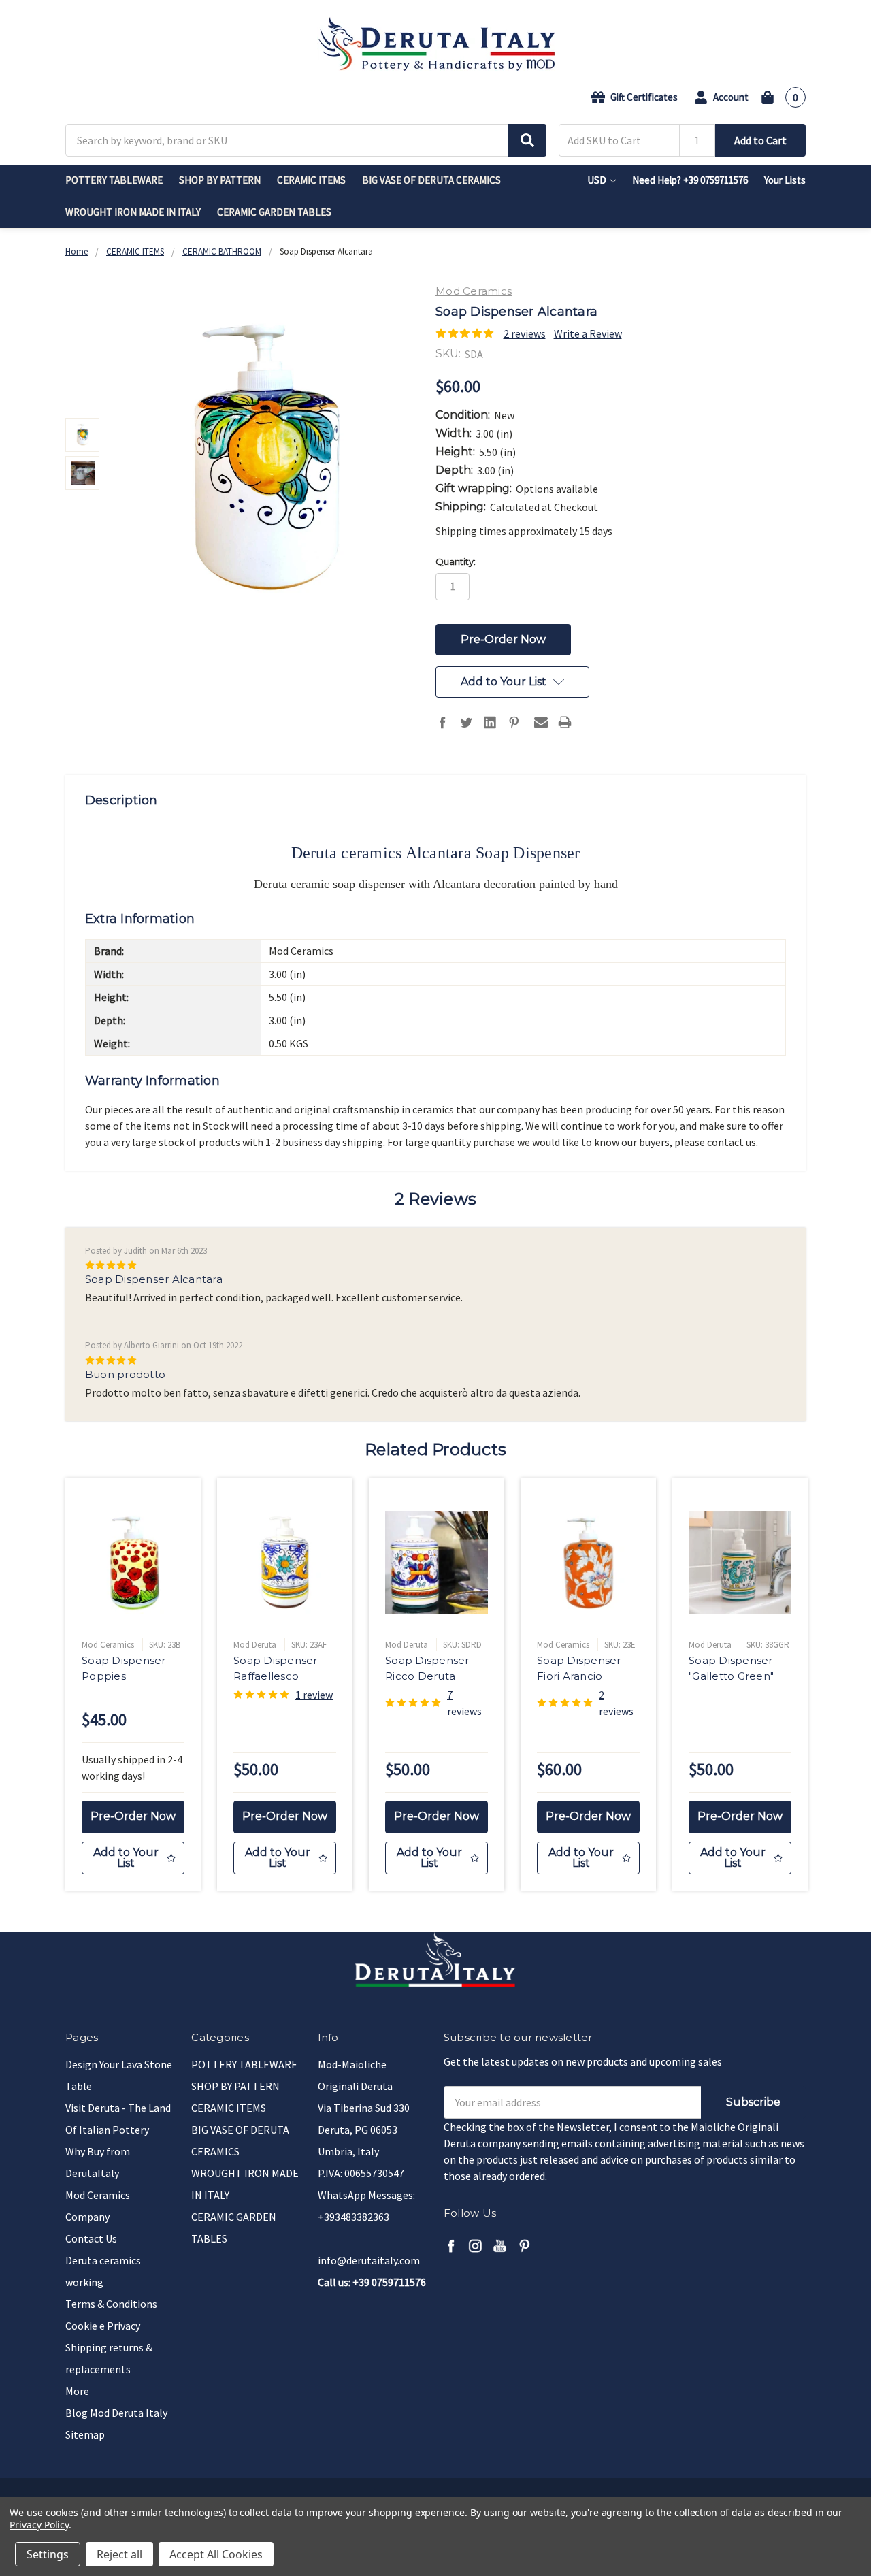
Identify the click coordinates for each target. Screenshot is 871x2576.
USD (598, 180)
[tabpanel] (133, 1685)
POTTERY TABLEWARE (114, 180)
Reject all (119, 2554)
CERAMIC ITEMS (311, 180)
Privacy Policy (39, 2525)
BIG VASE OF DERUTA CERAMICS (431, 180)
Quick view (133, 1562)
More (77, 2391)
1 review (314, 1695)
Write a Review (588, 333)
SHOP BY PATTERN (220, 180)
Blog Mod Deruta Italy (116, 2413)
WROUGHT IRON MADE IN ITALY (133, 212)
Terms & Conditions (111, 2304)
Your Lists (785, 180)
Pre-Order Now (133, 1816)
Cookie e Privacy (103, 2326)
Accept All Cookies (216, 2554)
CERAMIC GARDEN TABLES (274, 212)
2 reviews (525, 333)
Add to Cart (760, 140)
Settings (48, 2554)
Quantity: (456, 561)
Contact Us (91, 2238)
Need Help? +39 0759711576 (690, 180)
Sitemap (85, 2434)
